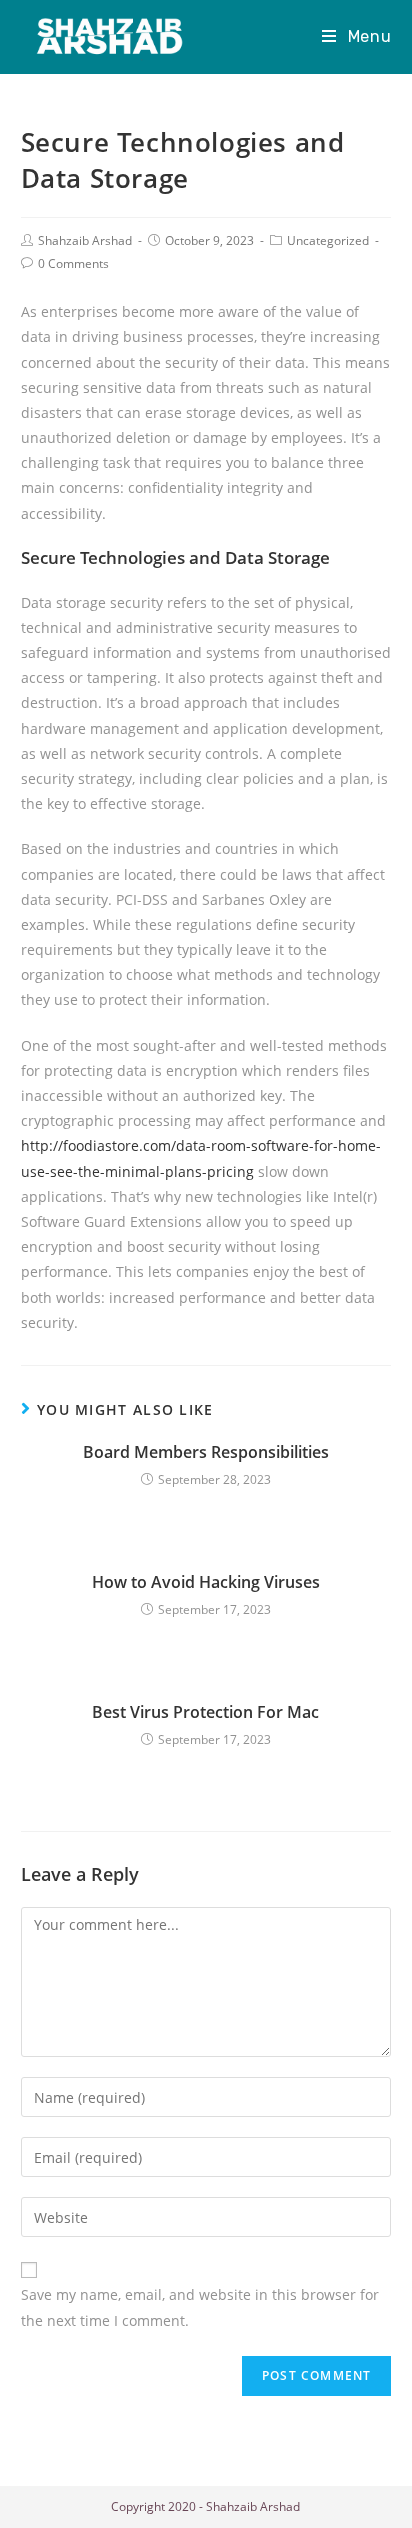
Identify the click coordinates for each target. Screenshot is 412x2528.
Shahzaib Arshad (85, 240)
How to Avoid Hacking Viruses (206, 1582)
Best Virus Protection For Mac (205, 1712)
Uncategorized (328, 240)
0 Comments (73, 263)
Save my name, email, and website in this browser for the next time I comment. (200, 2307)
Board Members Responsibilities (206, 1452)
